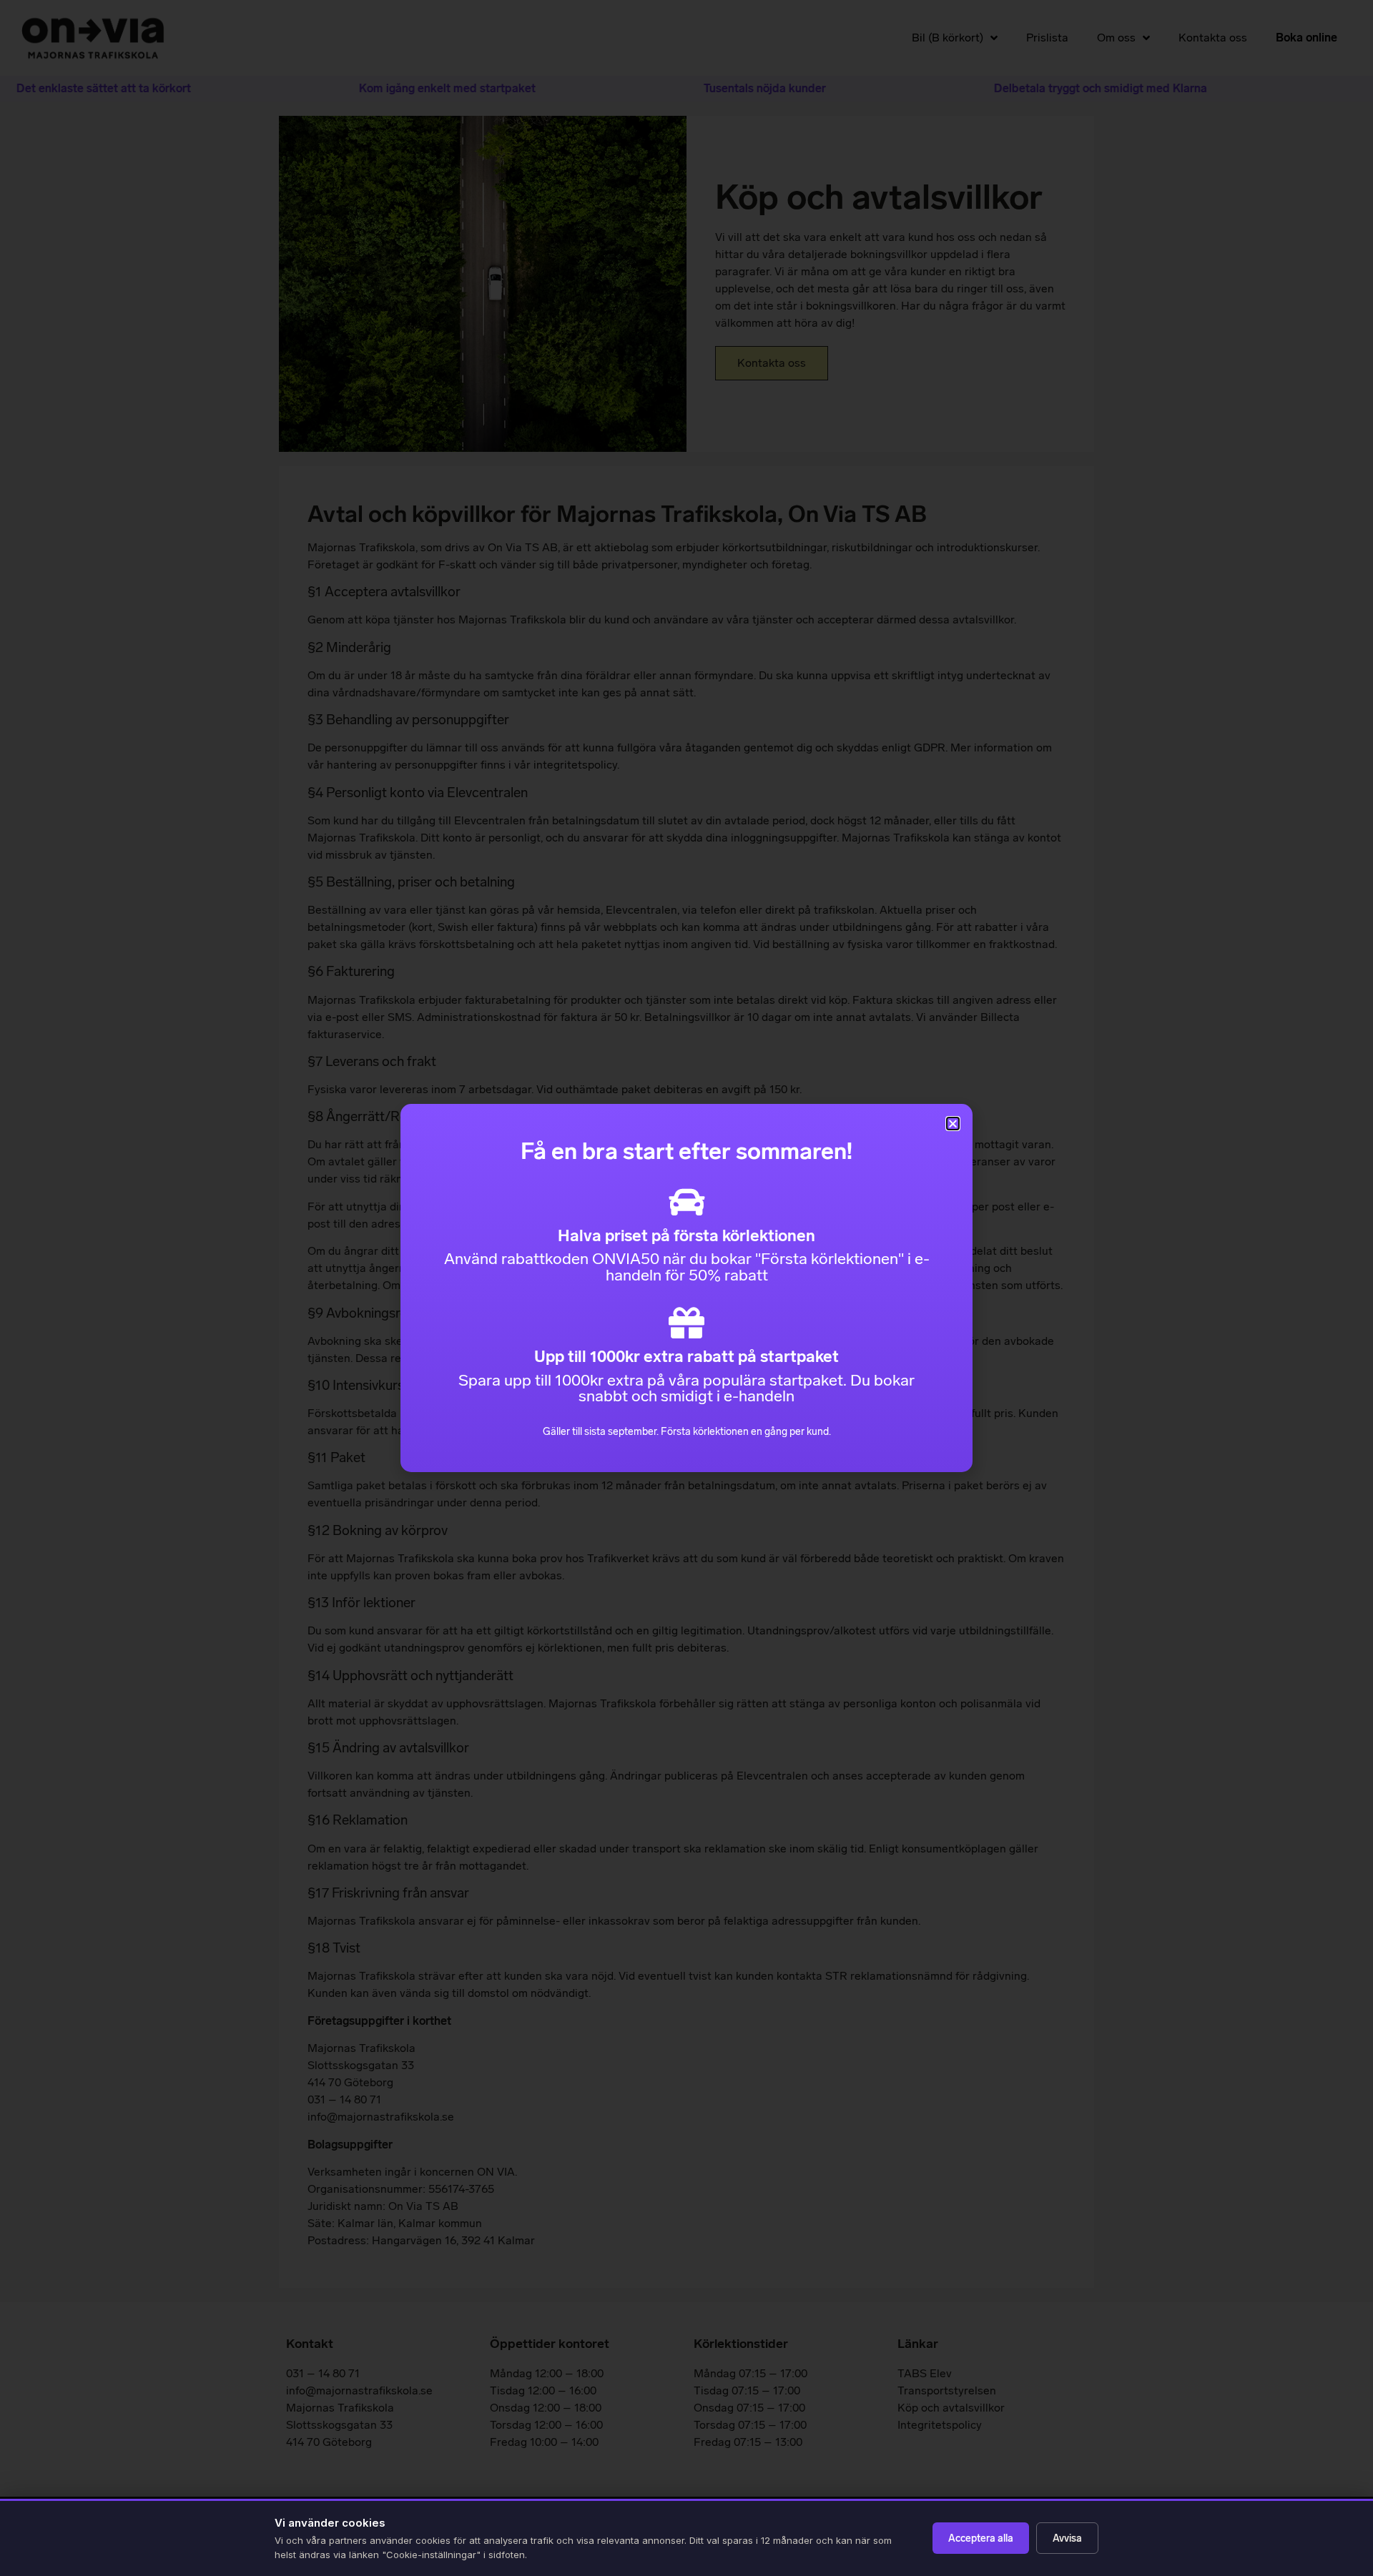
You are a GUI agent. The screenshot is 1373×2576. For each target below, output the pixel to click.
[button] (953, 1124)
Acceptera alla (981, 2538)
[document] (686, 1288)
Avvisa (1067, 2538)
